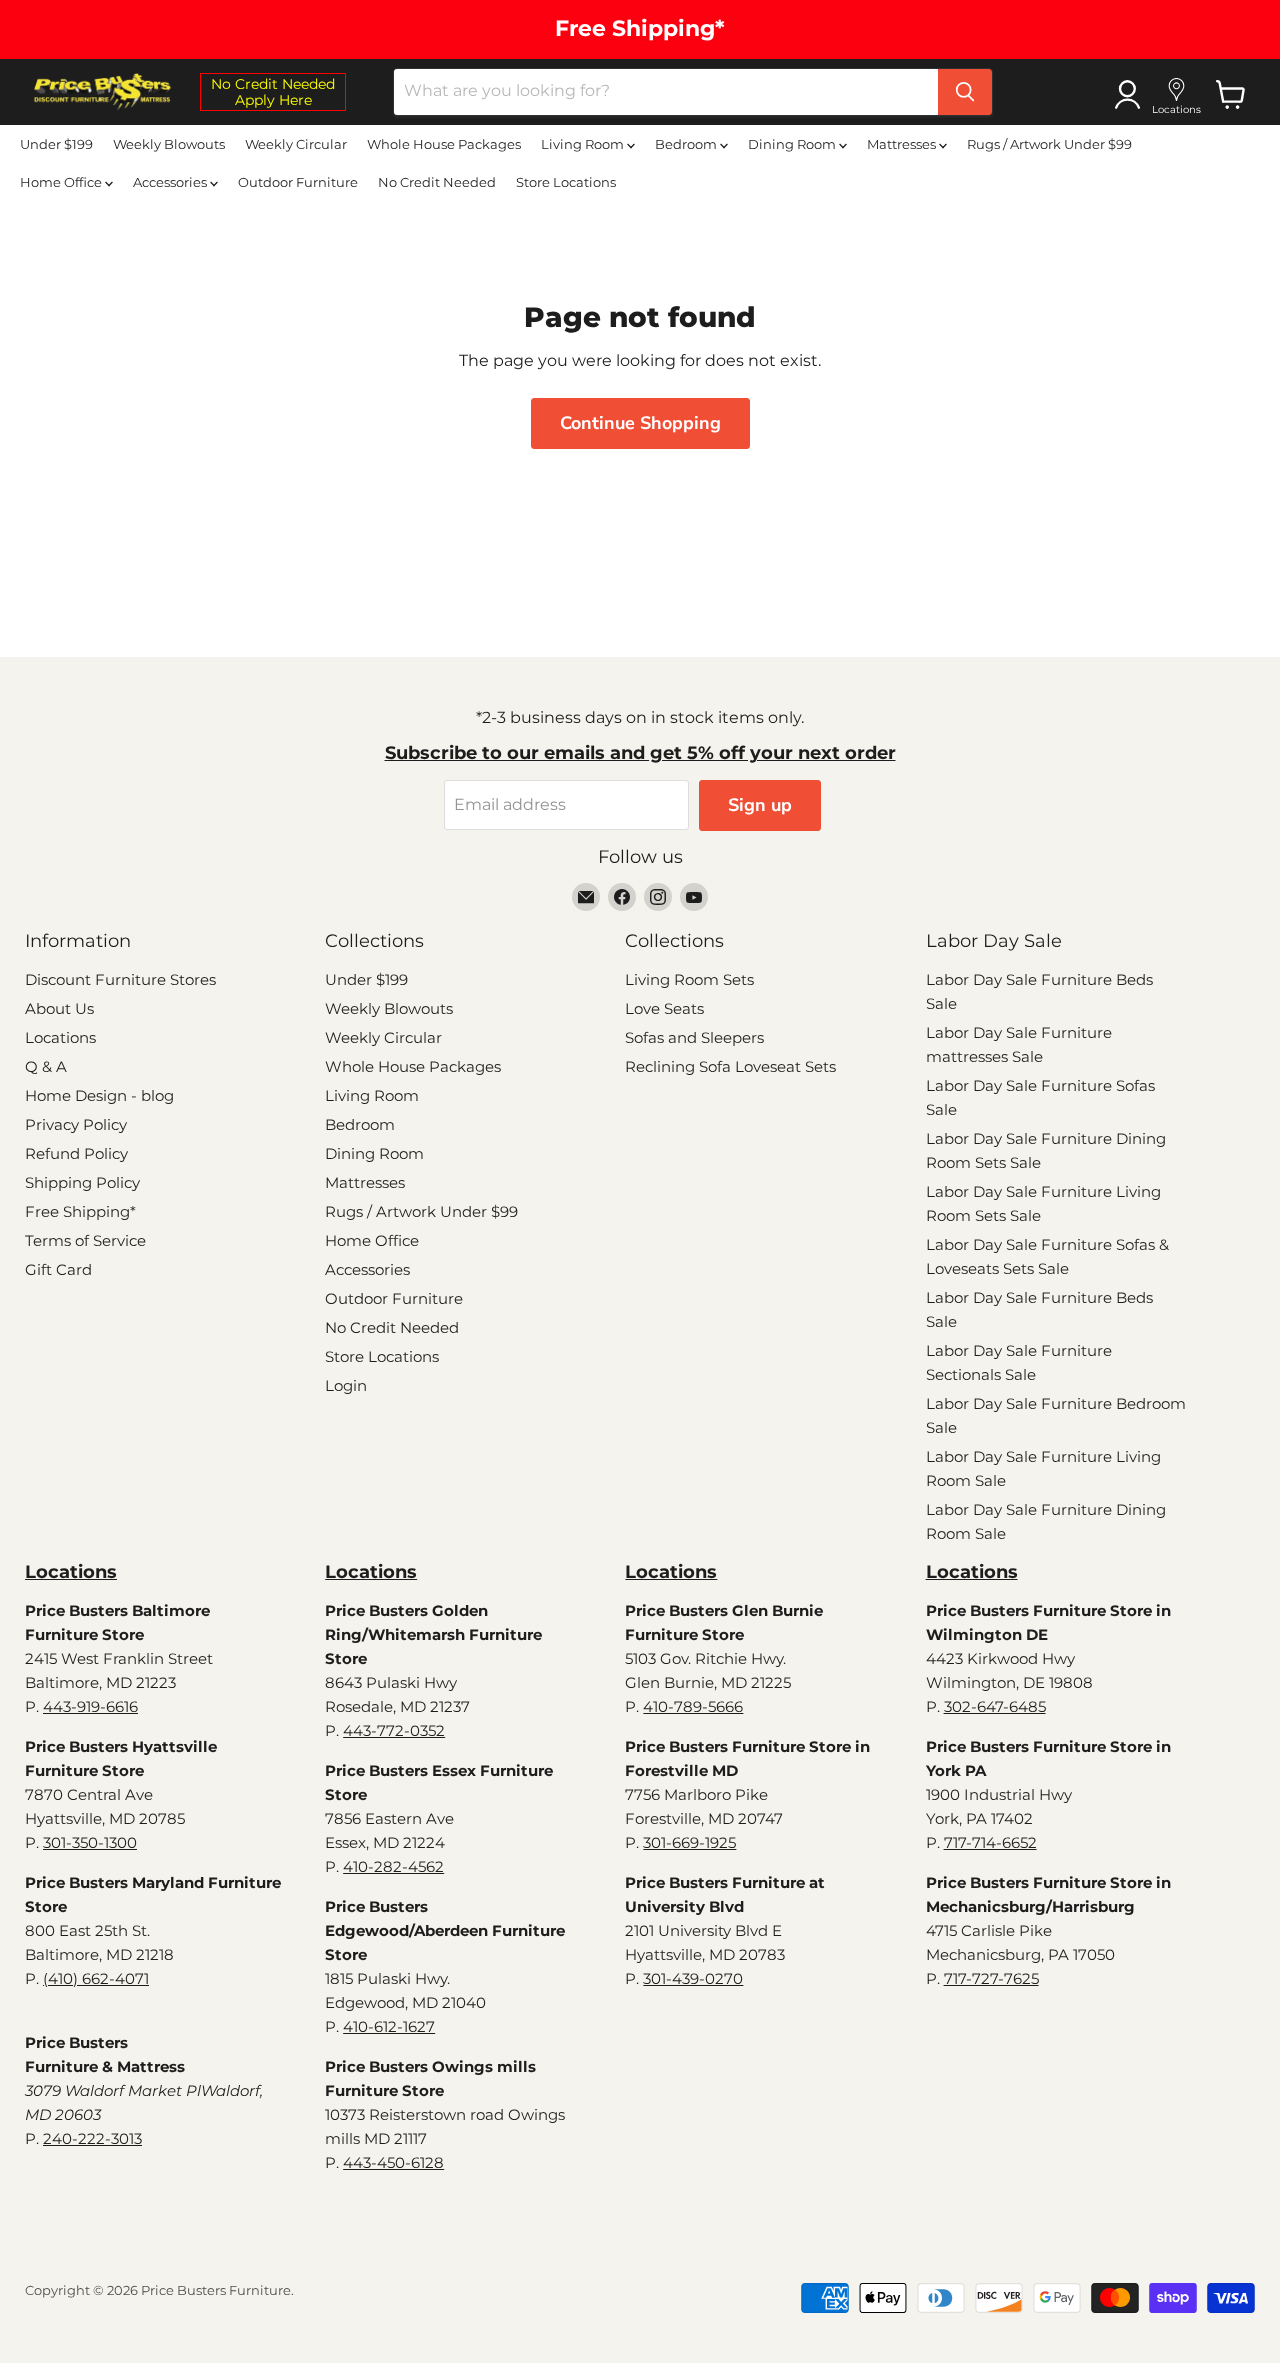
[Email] (586, 897)
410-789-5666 (693, 1706)
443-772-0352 (394, 1730)
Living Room (584, 144)
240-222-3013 (92, 2138)
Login (346, 1385)
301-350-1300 (90, 1842)
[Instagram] (658, 897)
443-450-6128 (393, 2162)
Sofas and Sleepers (694, 1037)
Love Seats (664, 1008)
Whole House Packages (444, 144)
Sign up (760, 805)
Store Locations (566, 182)
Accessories (171, 182)
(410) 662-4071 (96, 1978)
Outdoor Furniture (298, 182)
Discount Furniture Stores (120, 979)
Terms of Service (85, 1240)
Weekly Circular (296, 144)
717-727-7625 (991, 1978)
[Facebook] (622, 897)
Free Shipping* (80, 1211)
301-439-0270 (693, 1978)
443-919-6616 (90, 1706)
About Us (59, 1008)
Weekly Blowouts (169, 144)
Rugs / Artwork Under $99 (1049, 144)
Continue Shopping (640, 423)
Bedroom (687, 144)
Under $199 (56, 144)
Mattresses (903, 144)
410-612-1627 (389, 2026)
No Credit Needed (437, 182)
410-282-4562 (393, 1866)
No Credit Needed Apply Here (273, 92)
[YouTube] (694, 897)
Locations (60, 1037)
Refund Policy (76, 1153)
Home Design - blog (99, 1095)
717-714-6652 (990, 1842)
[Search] (965, 92)
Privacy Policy (76, 1124)
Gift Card (58, 1269)
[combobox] (666, 92)
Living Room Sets (689, 979)
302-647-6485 (995, 1706)
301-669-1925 (689, 1842)
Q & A (46, 1066)
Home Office (62, 182)
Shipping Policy (82, 1182)
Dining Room (793, 144)
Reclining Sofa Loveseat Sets (730, 1066)
